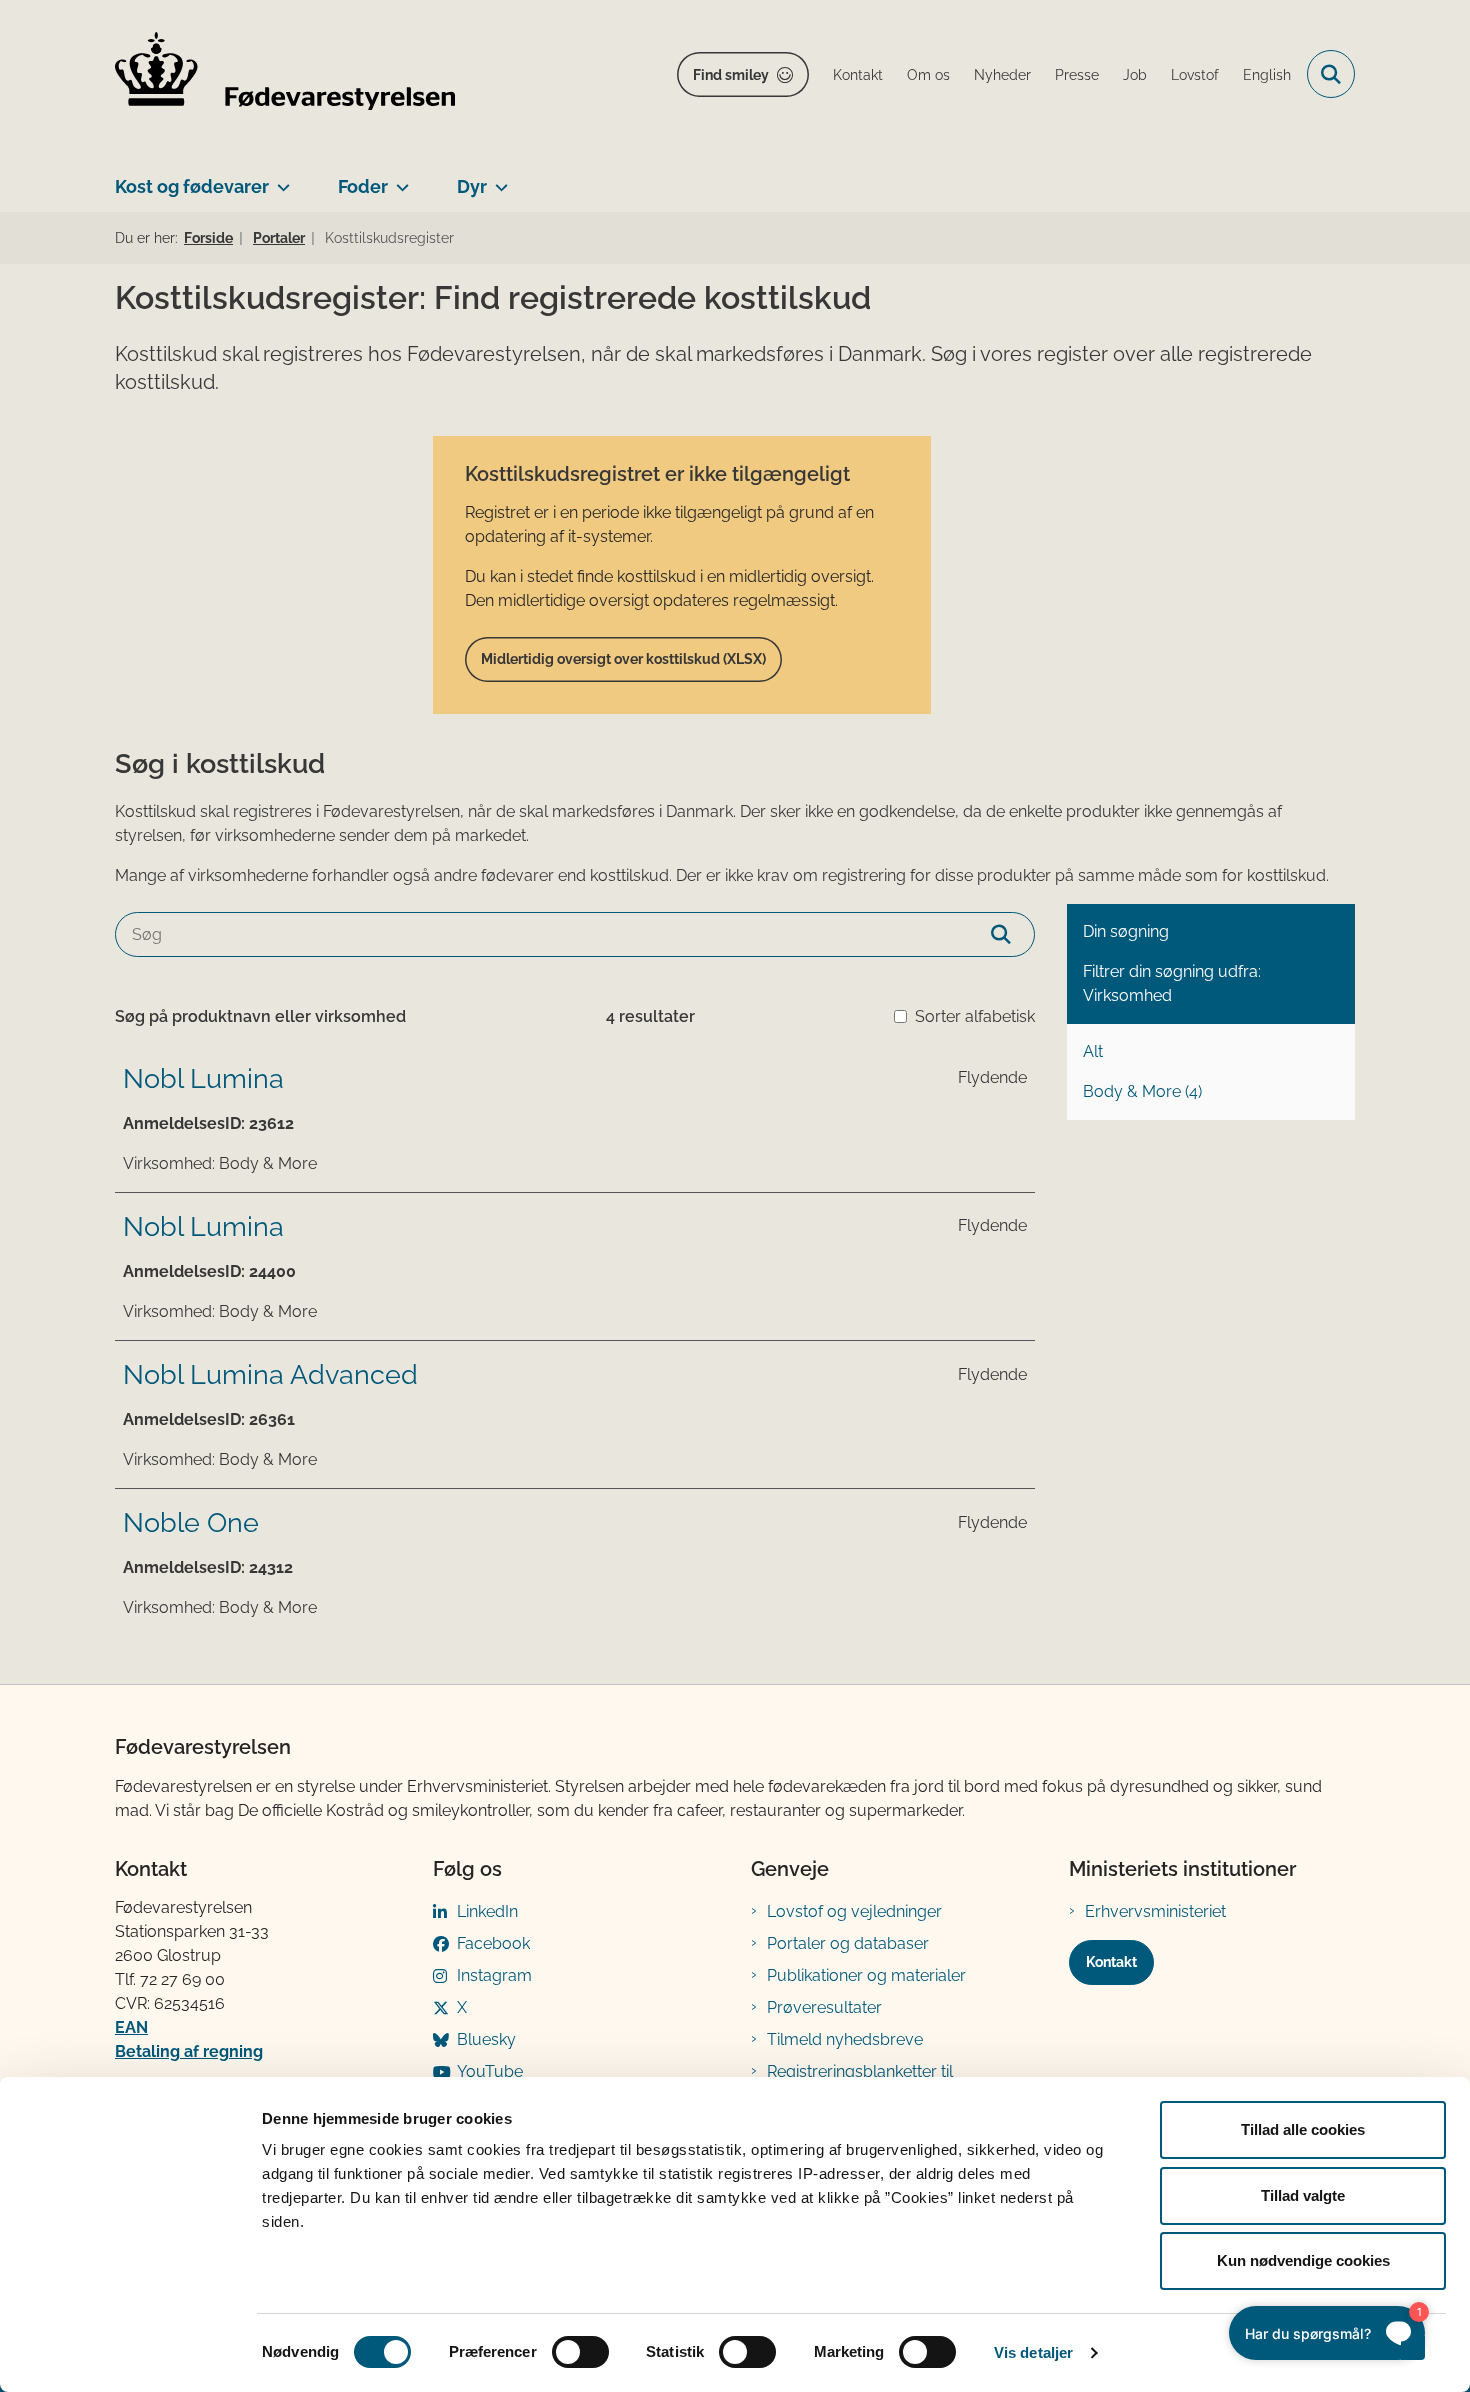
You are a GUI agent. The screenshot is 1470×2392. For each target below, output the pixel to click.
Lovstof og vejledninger (854, 1911)
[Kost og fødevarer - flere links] (279, 179)
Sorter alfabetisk (975, 1016)
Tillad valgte (1303, 2195)
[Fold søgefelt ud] (1331, 74)
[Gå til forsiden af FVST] (285, 74)
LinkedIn (487, 1911)
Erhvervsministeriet (1155, 1911)
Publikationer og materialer (866, 1975)
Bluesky (486, 2039)
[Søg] (1012, 934)
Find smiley (731, 75)
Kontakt (1111, 1962)
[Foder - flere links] (398, 179)
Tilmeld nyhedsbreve (845, 2039)
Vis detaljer (1033, 2352)
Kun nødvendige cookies (1303, 2260)
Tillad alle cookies (1303, 2129)
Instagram (494, 1975)
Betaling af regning (189, 2051)
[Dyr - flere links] (497, 179)
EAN (131, 2027)
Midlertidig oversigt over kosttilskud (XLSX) (623, 659)
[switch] (580, 2352)
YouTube (490, 2071)
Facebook (493, 1943)
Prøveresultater (824, 2007)
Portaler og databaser (848, 1943)
